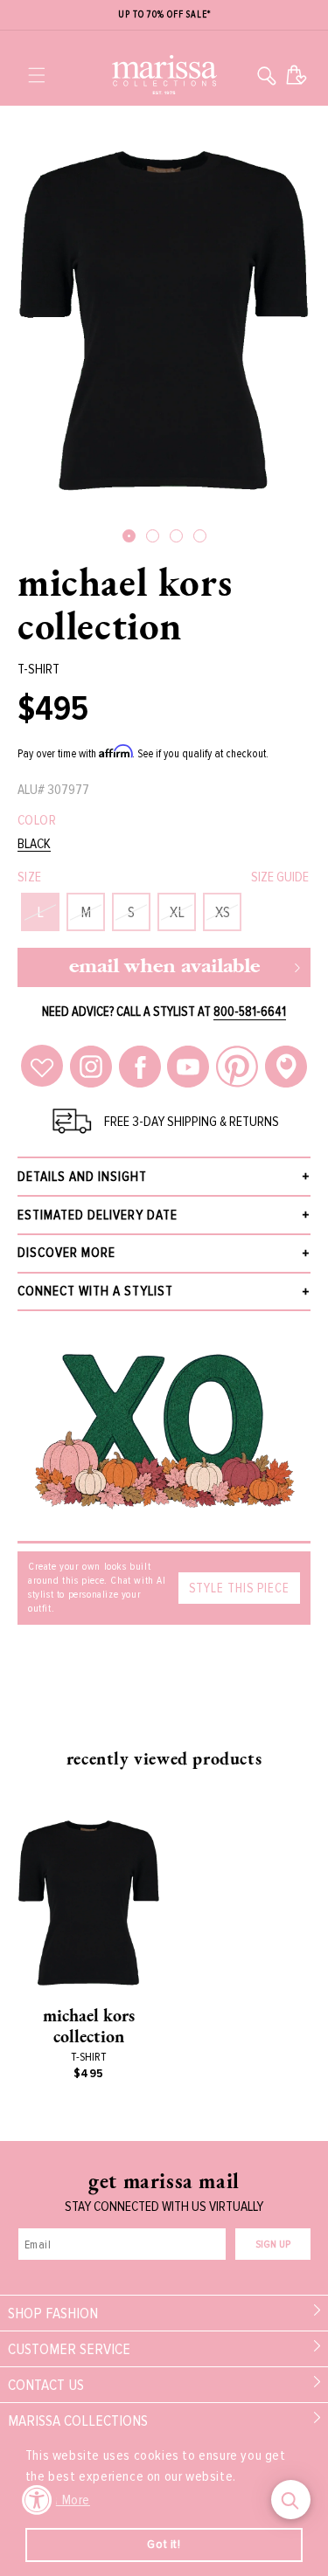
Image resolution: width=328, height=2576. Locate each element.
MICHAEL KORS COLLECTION (125, 604)
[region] (164, 15)
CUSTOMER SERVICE (69, 2349)
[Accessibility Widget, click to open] (37, 2500)
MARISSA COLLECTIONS (78, 2421)
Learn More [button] (59, 2500)
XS (223, 912)
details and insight (82, 1177)
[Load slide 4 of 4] (200, 536)
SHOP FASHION (53, 2313)
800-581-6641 (250, 1012)
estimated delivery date (98, 1215)
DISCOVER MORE (66, 1253)
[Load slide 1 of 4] (129, 536)
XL (177, 912)
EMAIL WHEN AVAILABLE (164, 967)
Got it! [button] (164, 2544)
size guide (280, 877)
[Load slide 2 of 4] (153, 536)
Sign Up (273, 2245)
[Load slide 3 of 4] (176, 536)
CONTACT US (46, 2385)
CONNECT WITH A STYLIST (95, 1291)
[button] (37, 75)
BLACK (34, 844)
